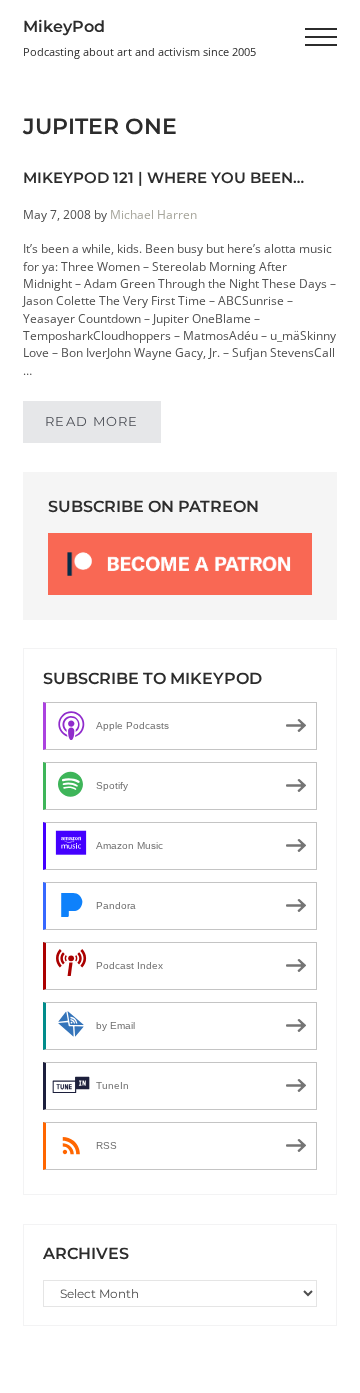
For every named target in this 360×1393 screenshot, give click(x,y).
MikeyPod (64, 26)
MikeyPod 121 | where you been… (163, 178)
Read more (103, 425)
